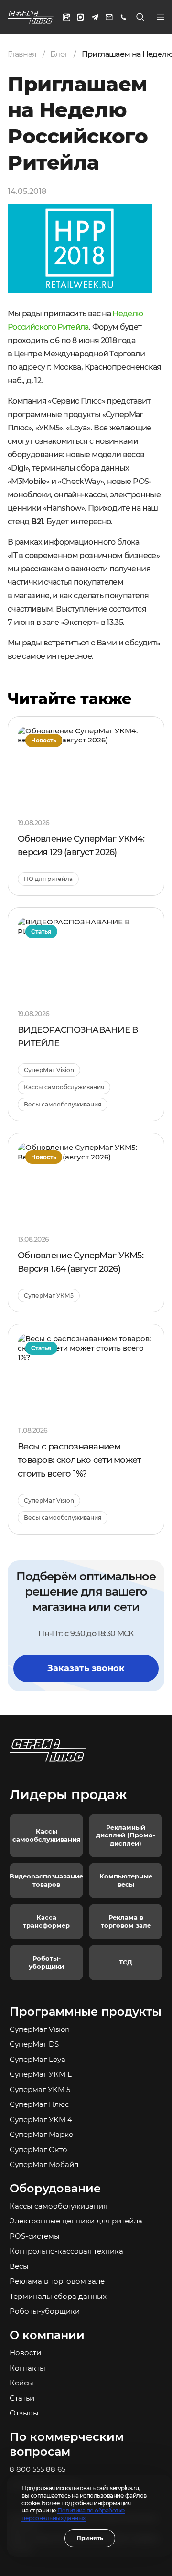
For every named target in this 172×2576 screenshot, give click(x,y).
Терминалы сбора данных (58, 2296)
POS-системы (35, 2236)
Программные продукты (86, 2012)
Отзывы (24, 2413)
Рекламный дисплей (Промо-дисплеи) (126, 1835)
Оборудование (55, 2188)
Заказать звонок (86, 1668)
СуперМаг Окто (38, 2150)
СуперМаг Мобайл (44, 2164)
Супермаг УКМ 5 (40, 2089)
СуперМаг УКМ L (41, 2074)
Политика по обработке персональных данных (73, 2514)
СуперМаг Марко (42, 2134)
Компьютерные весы (126, 1880)
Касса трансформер (46, 1921)
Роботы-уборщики (46, 1962)
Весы (19, 2266)
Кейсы (21, 2383)
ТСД (126, 1962)
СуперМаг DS (34, 2044)
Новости (25, 2353)
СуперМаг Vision (40, 2029)
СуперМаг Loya (38, 2059)
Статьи (22, 2398)
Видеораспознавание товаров (46, 1880)
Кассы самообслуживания (46, 1835)
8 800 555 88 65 (38, 2469)
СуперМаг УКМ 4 (41, 2120)
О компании (47, 2335)
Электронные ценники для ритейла (76, 2221)
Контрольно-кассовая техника (66, 2251)
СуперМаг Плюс (39, 2104)
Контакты (27, 2368)
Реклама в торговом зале (126, 1921)
